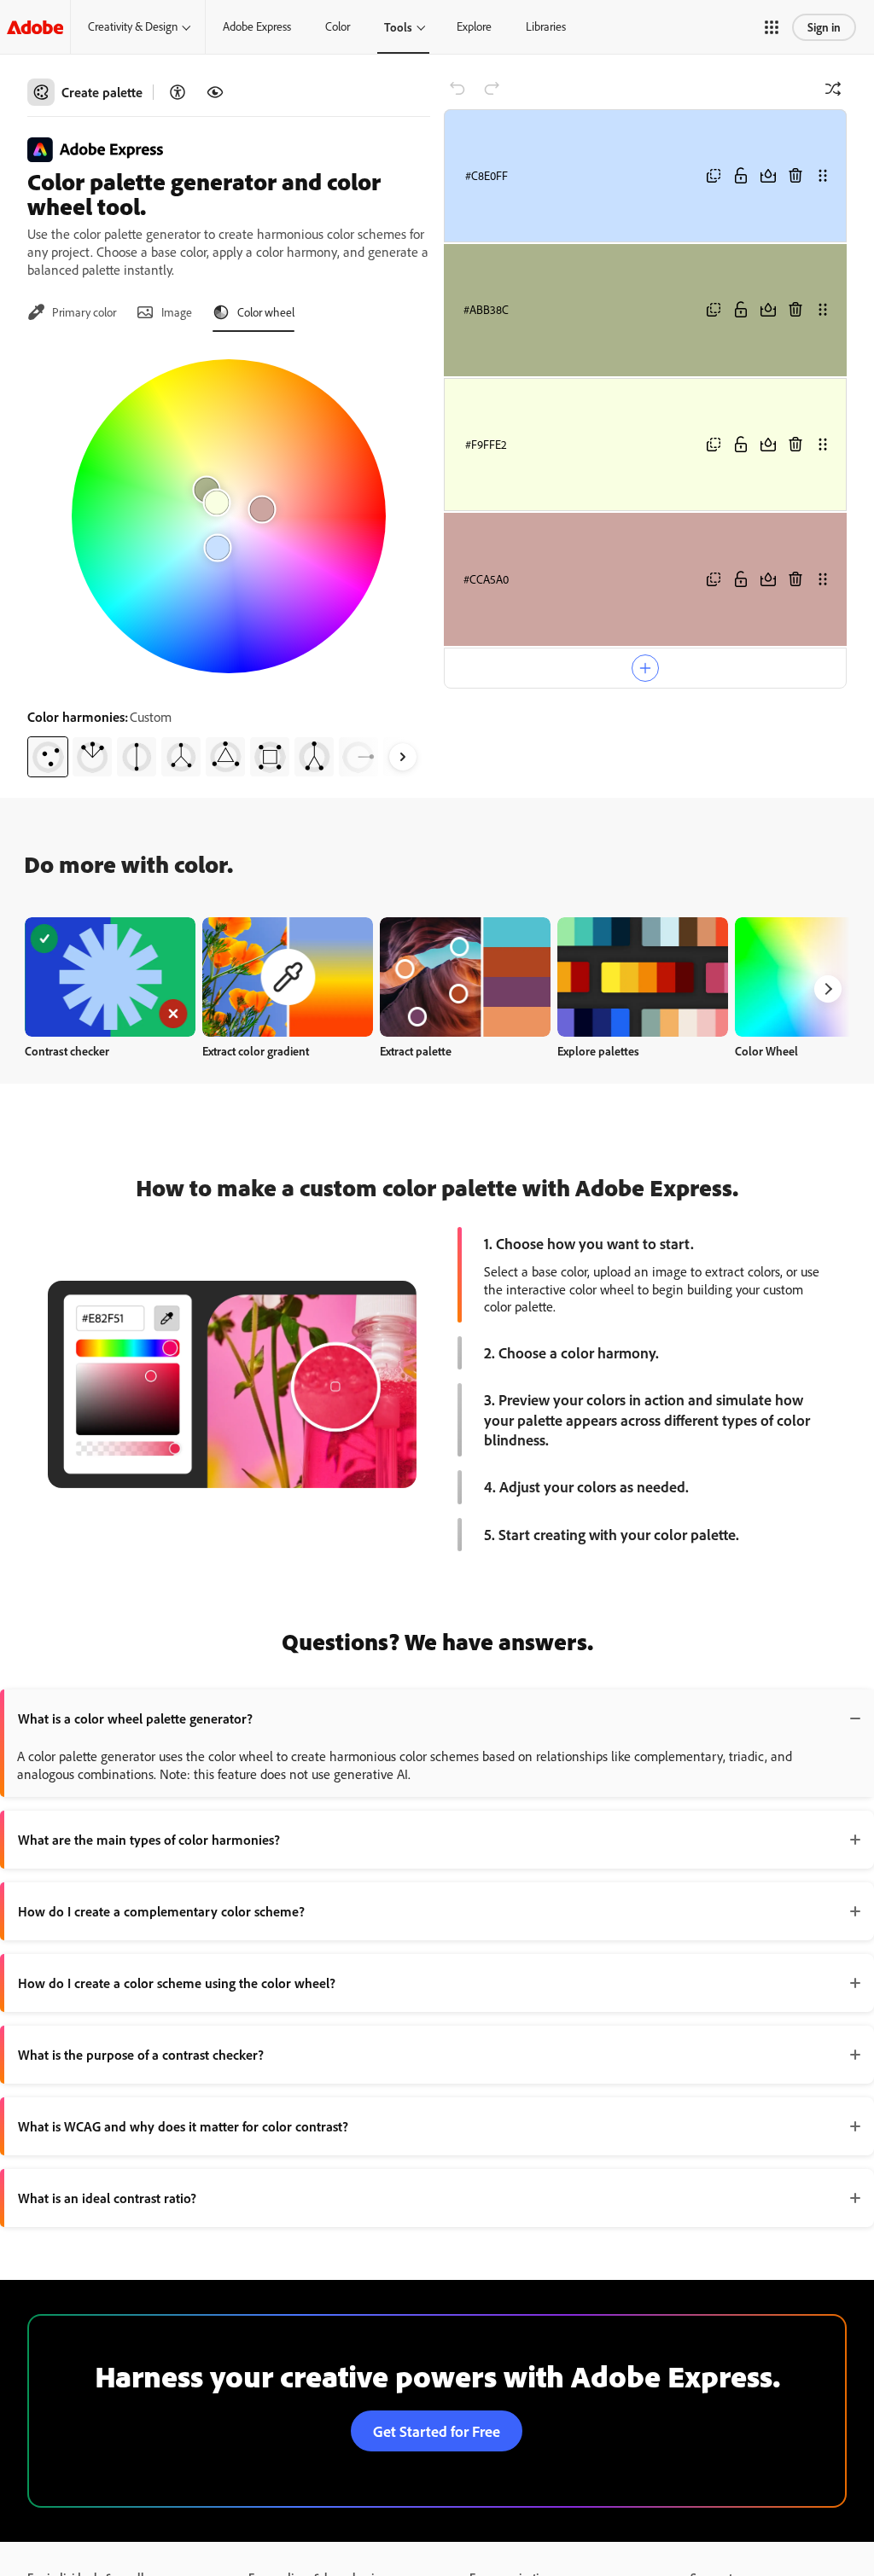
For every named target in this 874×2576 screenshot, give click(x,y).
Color (338, 26)
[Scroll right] (403, 757)
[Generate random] (833, 89)
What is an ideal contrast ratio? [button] (107, 2198)
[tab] (72, 312)
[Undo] (457, 89)
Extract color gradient (256, 1051)
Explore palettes (598, 1051)
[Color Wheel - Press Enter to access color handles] (229, 516)
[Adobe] (35, 27)
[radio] (48, 757)
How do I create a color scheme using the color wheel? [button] (177, 1983)
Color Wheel (766, 1051)
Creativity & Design (133, 26)
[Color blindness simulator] (215, 92)
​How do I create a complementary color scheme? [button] (161, 1911)
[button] (772, 27)
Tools (398, 27)
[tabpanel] (229, 561)
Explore (474, 26)
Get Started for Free (437, 2431)
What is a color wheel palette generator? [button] (135, 1718)
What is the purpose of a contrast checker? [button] (141, 2055)
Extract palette (416, 1051)
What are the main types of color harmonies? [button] (149, 1840)
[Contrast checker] (178, 92)
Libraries (546, 26)
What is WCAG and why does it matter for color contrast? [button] (183, 2126)
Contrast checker (67, 1051)
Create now (111, 977)
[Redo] (492, 89)
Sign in (824, 27)
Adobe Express (257, 26)
